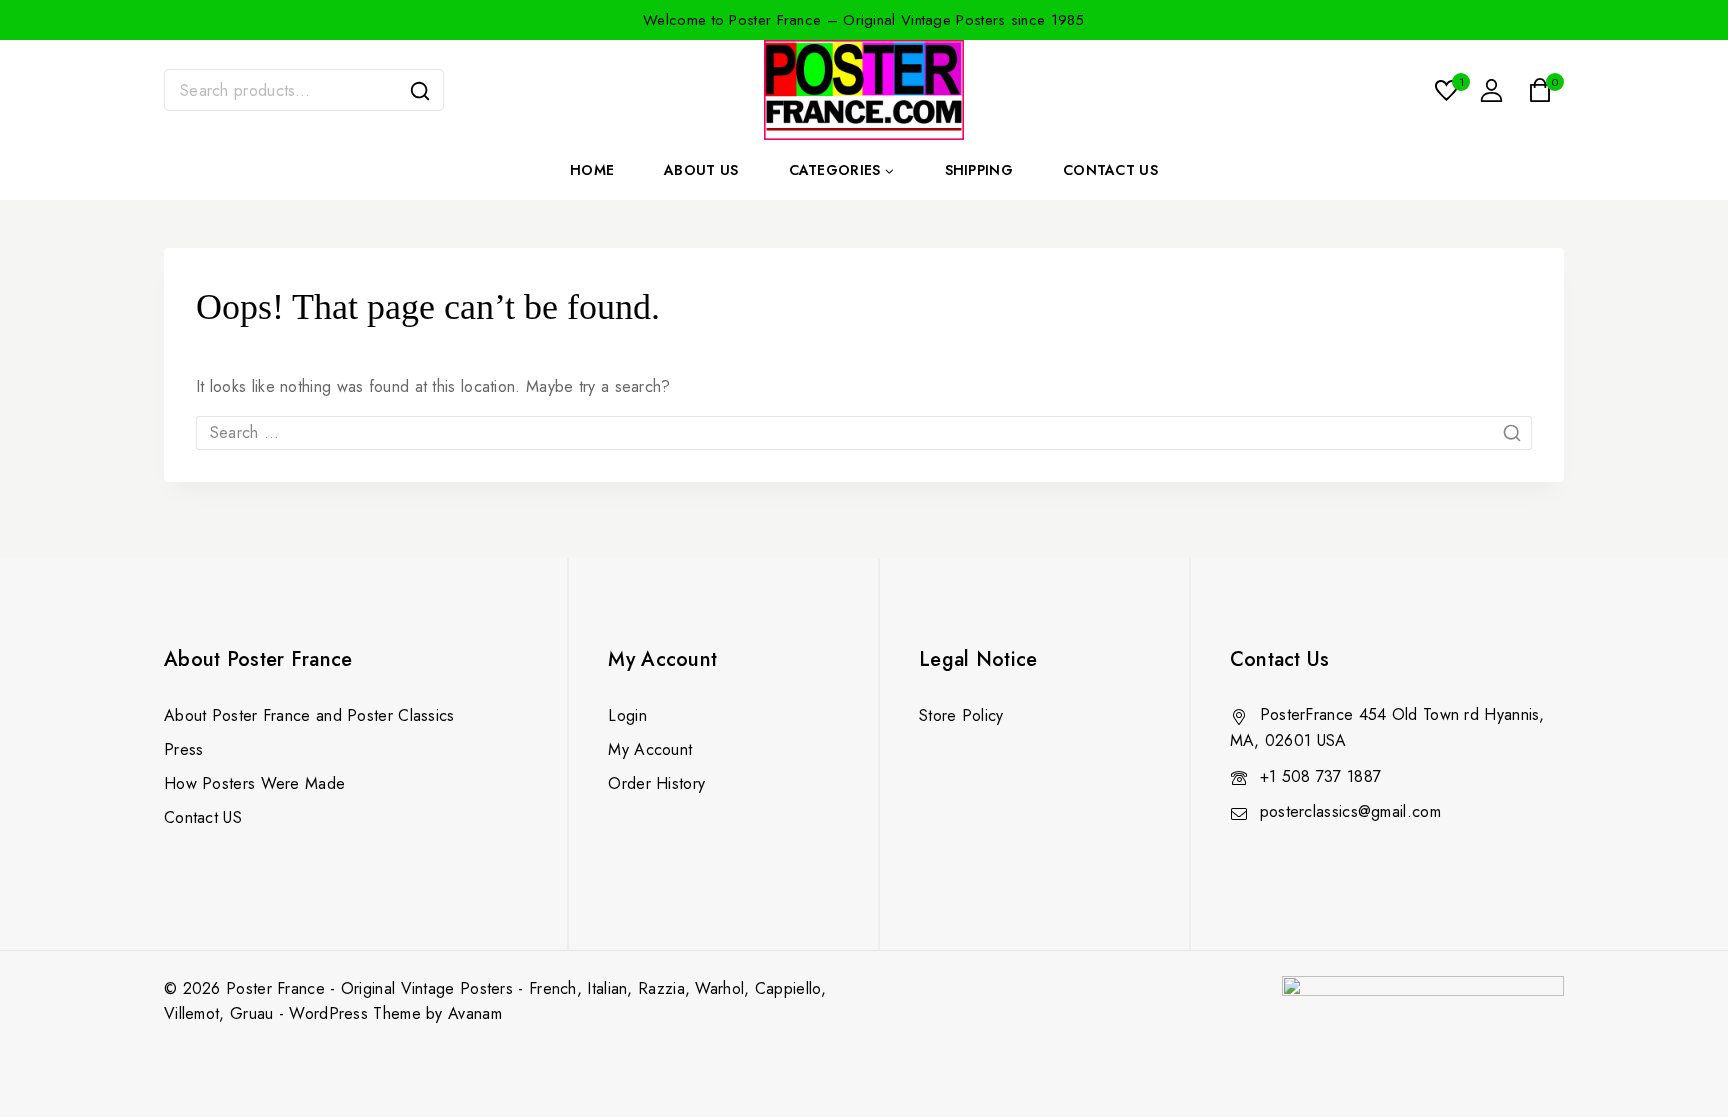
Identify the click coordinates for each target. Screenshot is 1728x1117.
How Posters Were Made (254, 783)
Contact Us (1110, 170)
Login (627, 715)
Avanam (475, 1013)
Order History (656, 783)
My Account (650, 749)
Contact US (203, 817)
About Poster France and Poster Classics (309, 715)
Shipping (979, 170)
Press (184, 749)
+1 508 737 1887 (1321, 776)
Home (592, 170)
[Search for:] (864, 432)
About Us (701, 170)
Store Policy (961, 715)
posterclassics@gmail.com (1350, 811)
